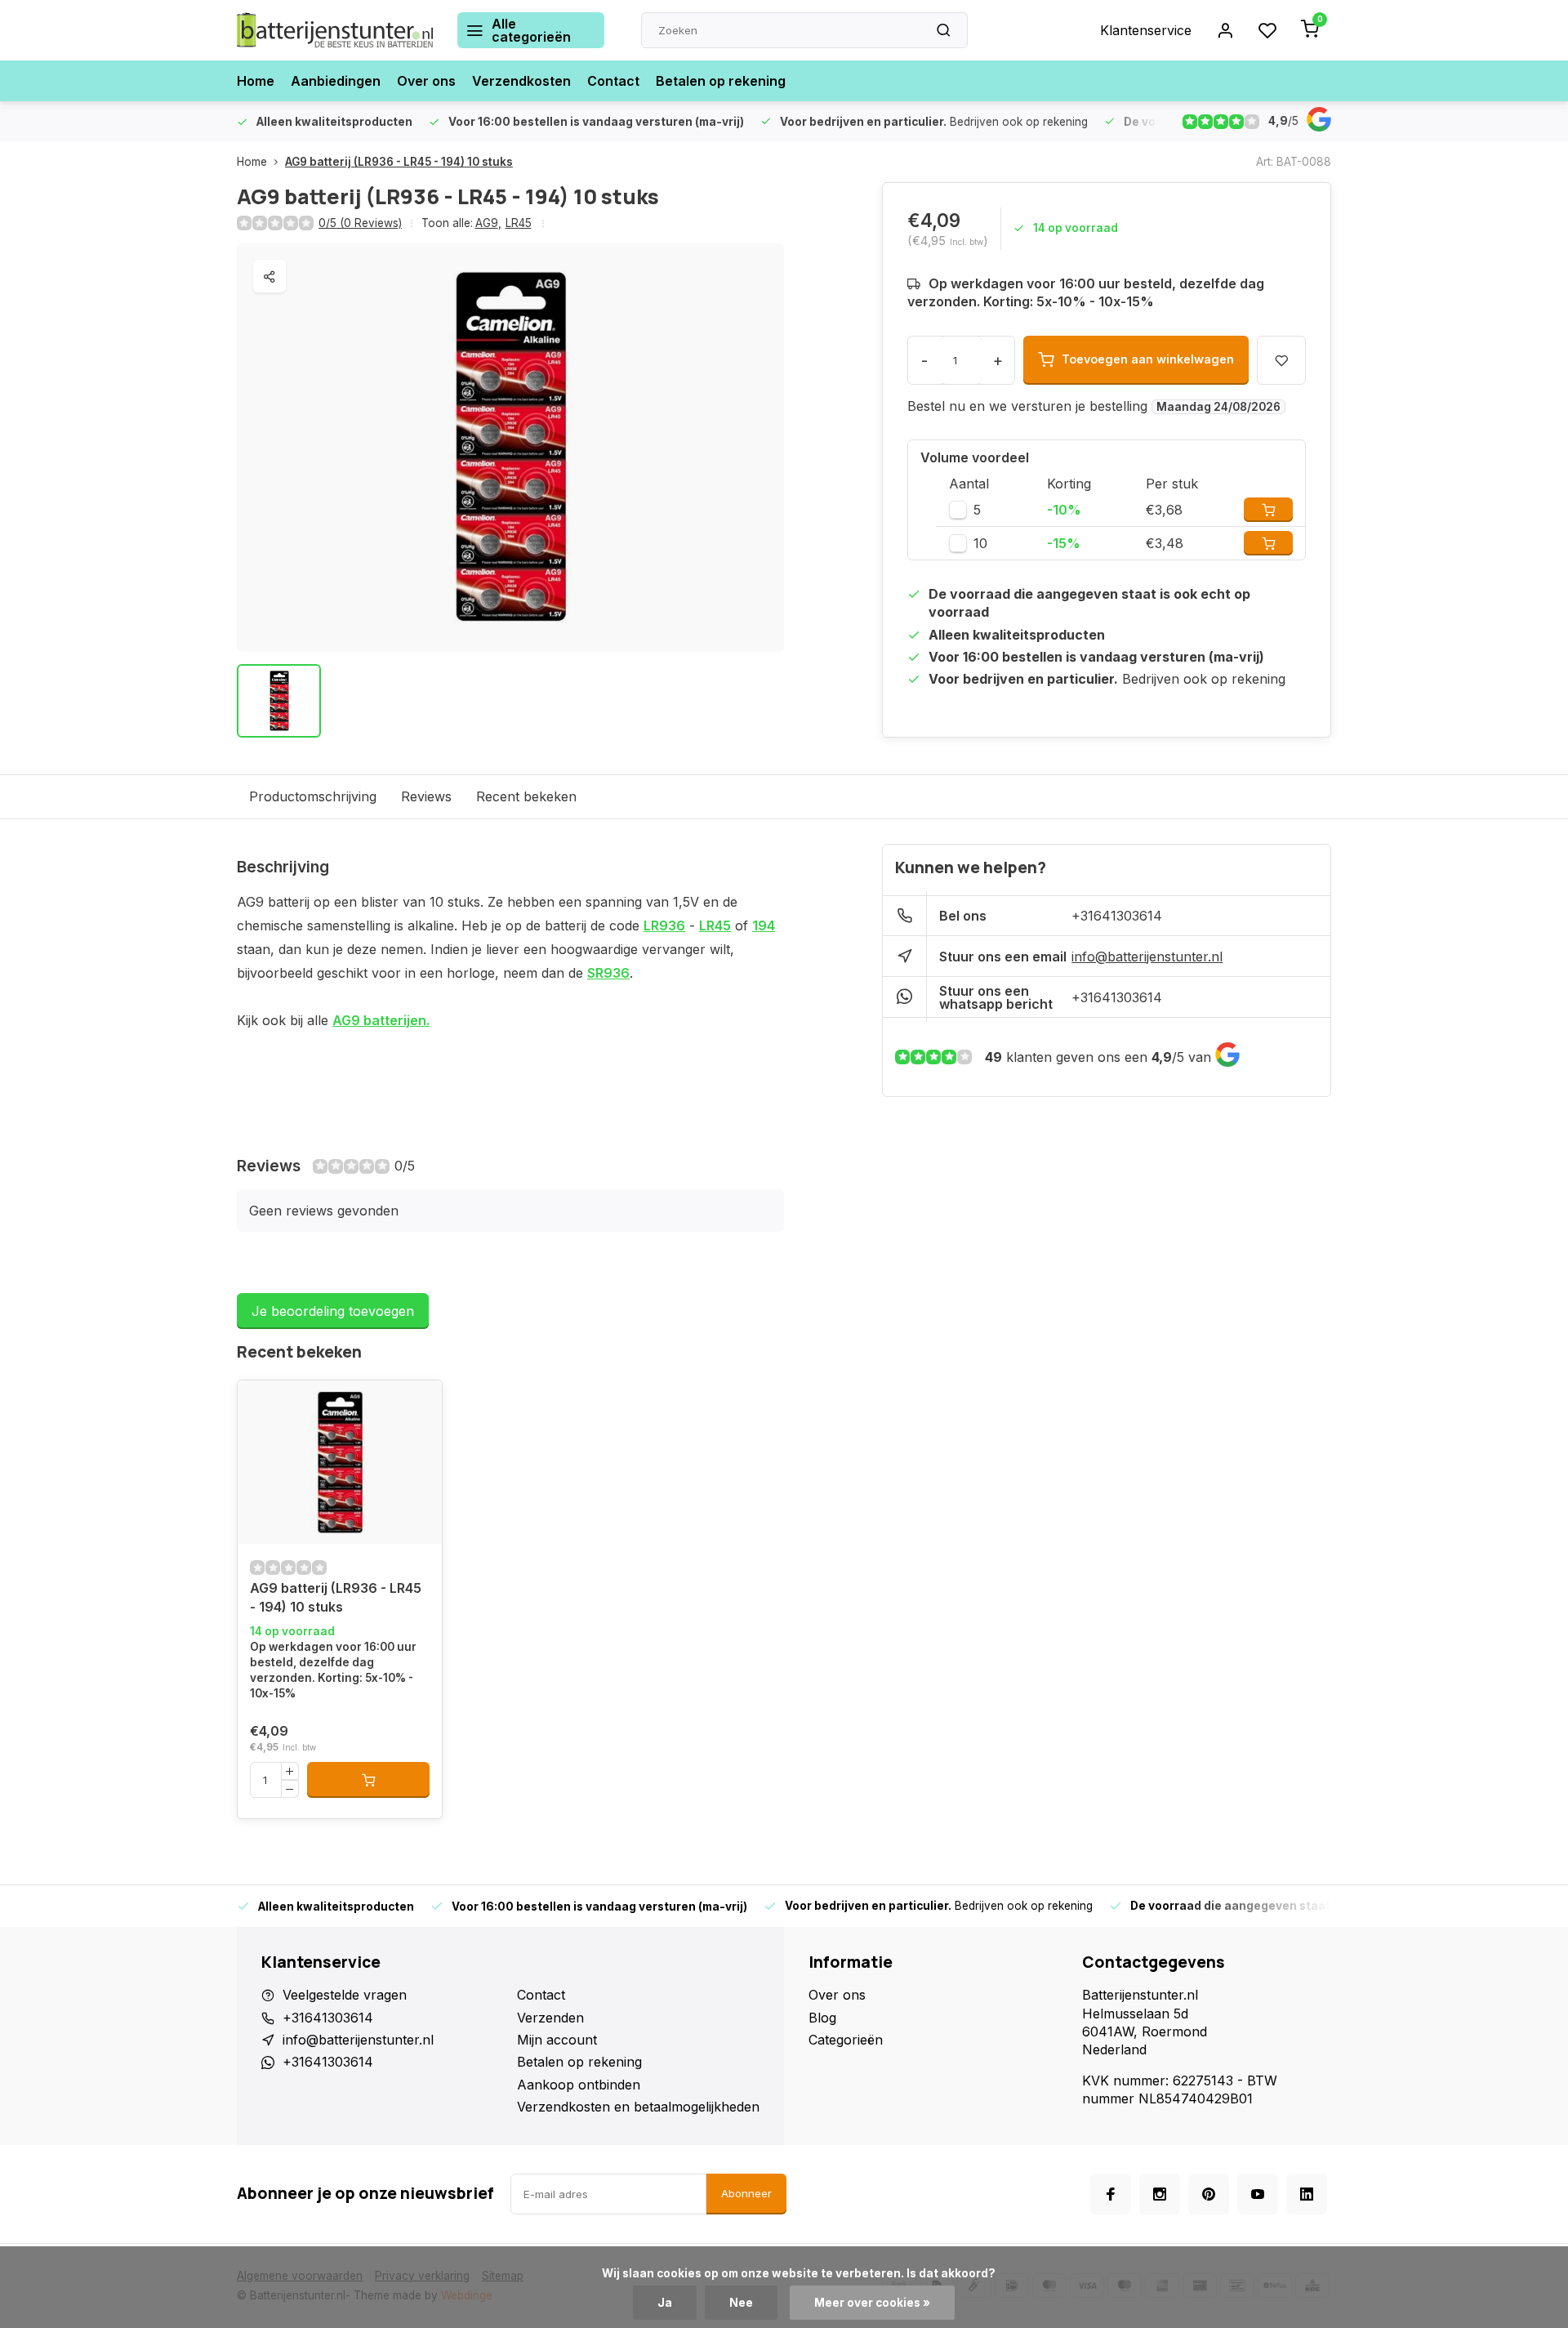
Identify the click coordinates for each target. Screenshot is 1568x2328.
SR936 (608, 973)
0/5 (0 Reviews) (360, 223)
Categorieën (846, 2040)
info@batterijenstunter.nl (1147, 957)
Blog (822, 2018)
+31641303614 (1117, 916)
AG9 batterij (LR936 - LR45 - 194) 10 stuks (399, 162)
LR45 (519, 223)
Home (256, 81)
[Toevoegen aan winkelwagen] (368, 1780)
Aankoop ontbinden (579, 2085)
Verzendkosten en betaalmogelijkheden (638, 2107)
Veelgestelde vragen (345, 1995)
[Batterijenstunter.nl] (335, 30)
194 (764, 925)
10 (980, 543)
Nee (741, 2303)
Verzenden (550, 2018)
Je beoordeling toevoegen (333, 1311)
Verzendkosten (521, 81)
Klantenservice (1146, 30)
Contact (613, 81)
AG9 (488, 223)
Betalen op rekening (721, 81)
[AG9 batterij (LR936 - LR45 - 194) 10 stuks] (340, 1462)
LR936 (664, 925)
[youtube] (1258, 2194)
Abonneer (746, 2193)
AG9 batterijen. (381, 1020)
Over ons (426, 81)
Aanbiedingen (336, 81)
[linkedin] (1307, 2194)
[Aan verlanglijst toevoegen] (262, 1405)
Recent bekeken (526, 796)
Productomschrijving (313, 796)
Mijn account (557, 2040)
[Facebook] (1111, 2194)
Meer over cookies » (872, 2303)
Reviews (426, 796)
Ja (665, 2303)
